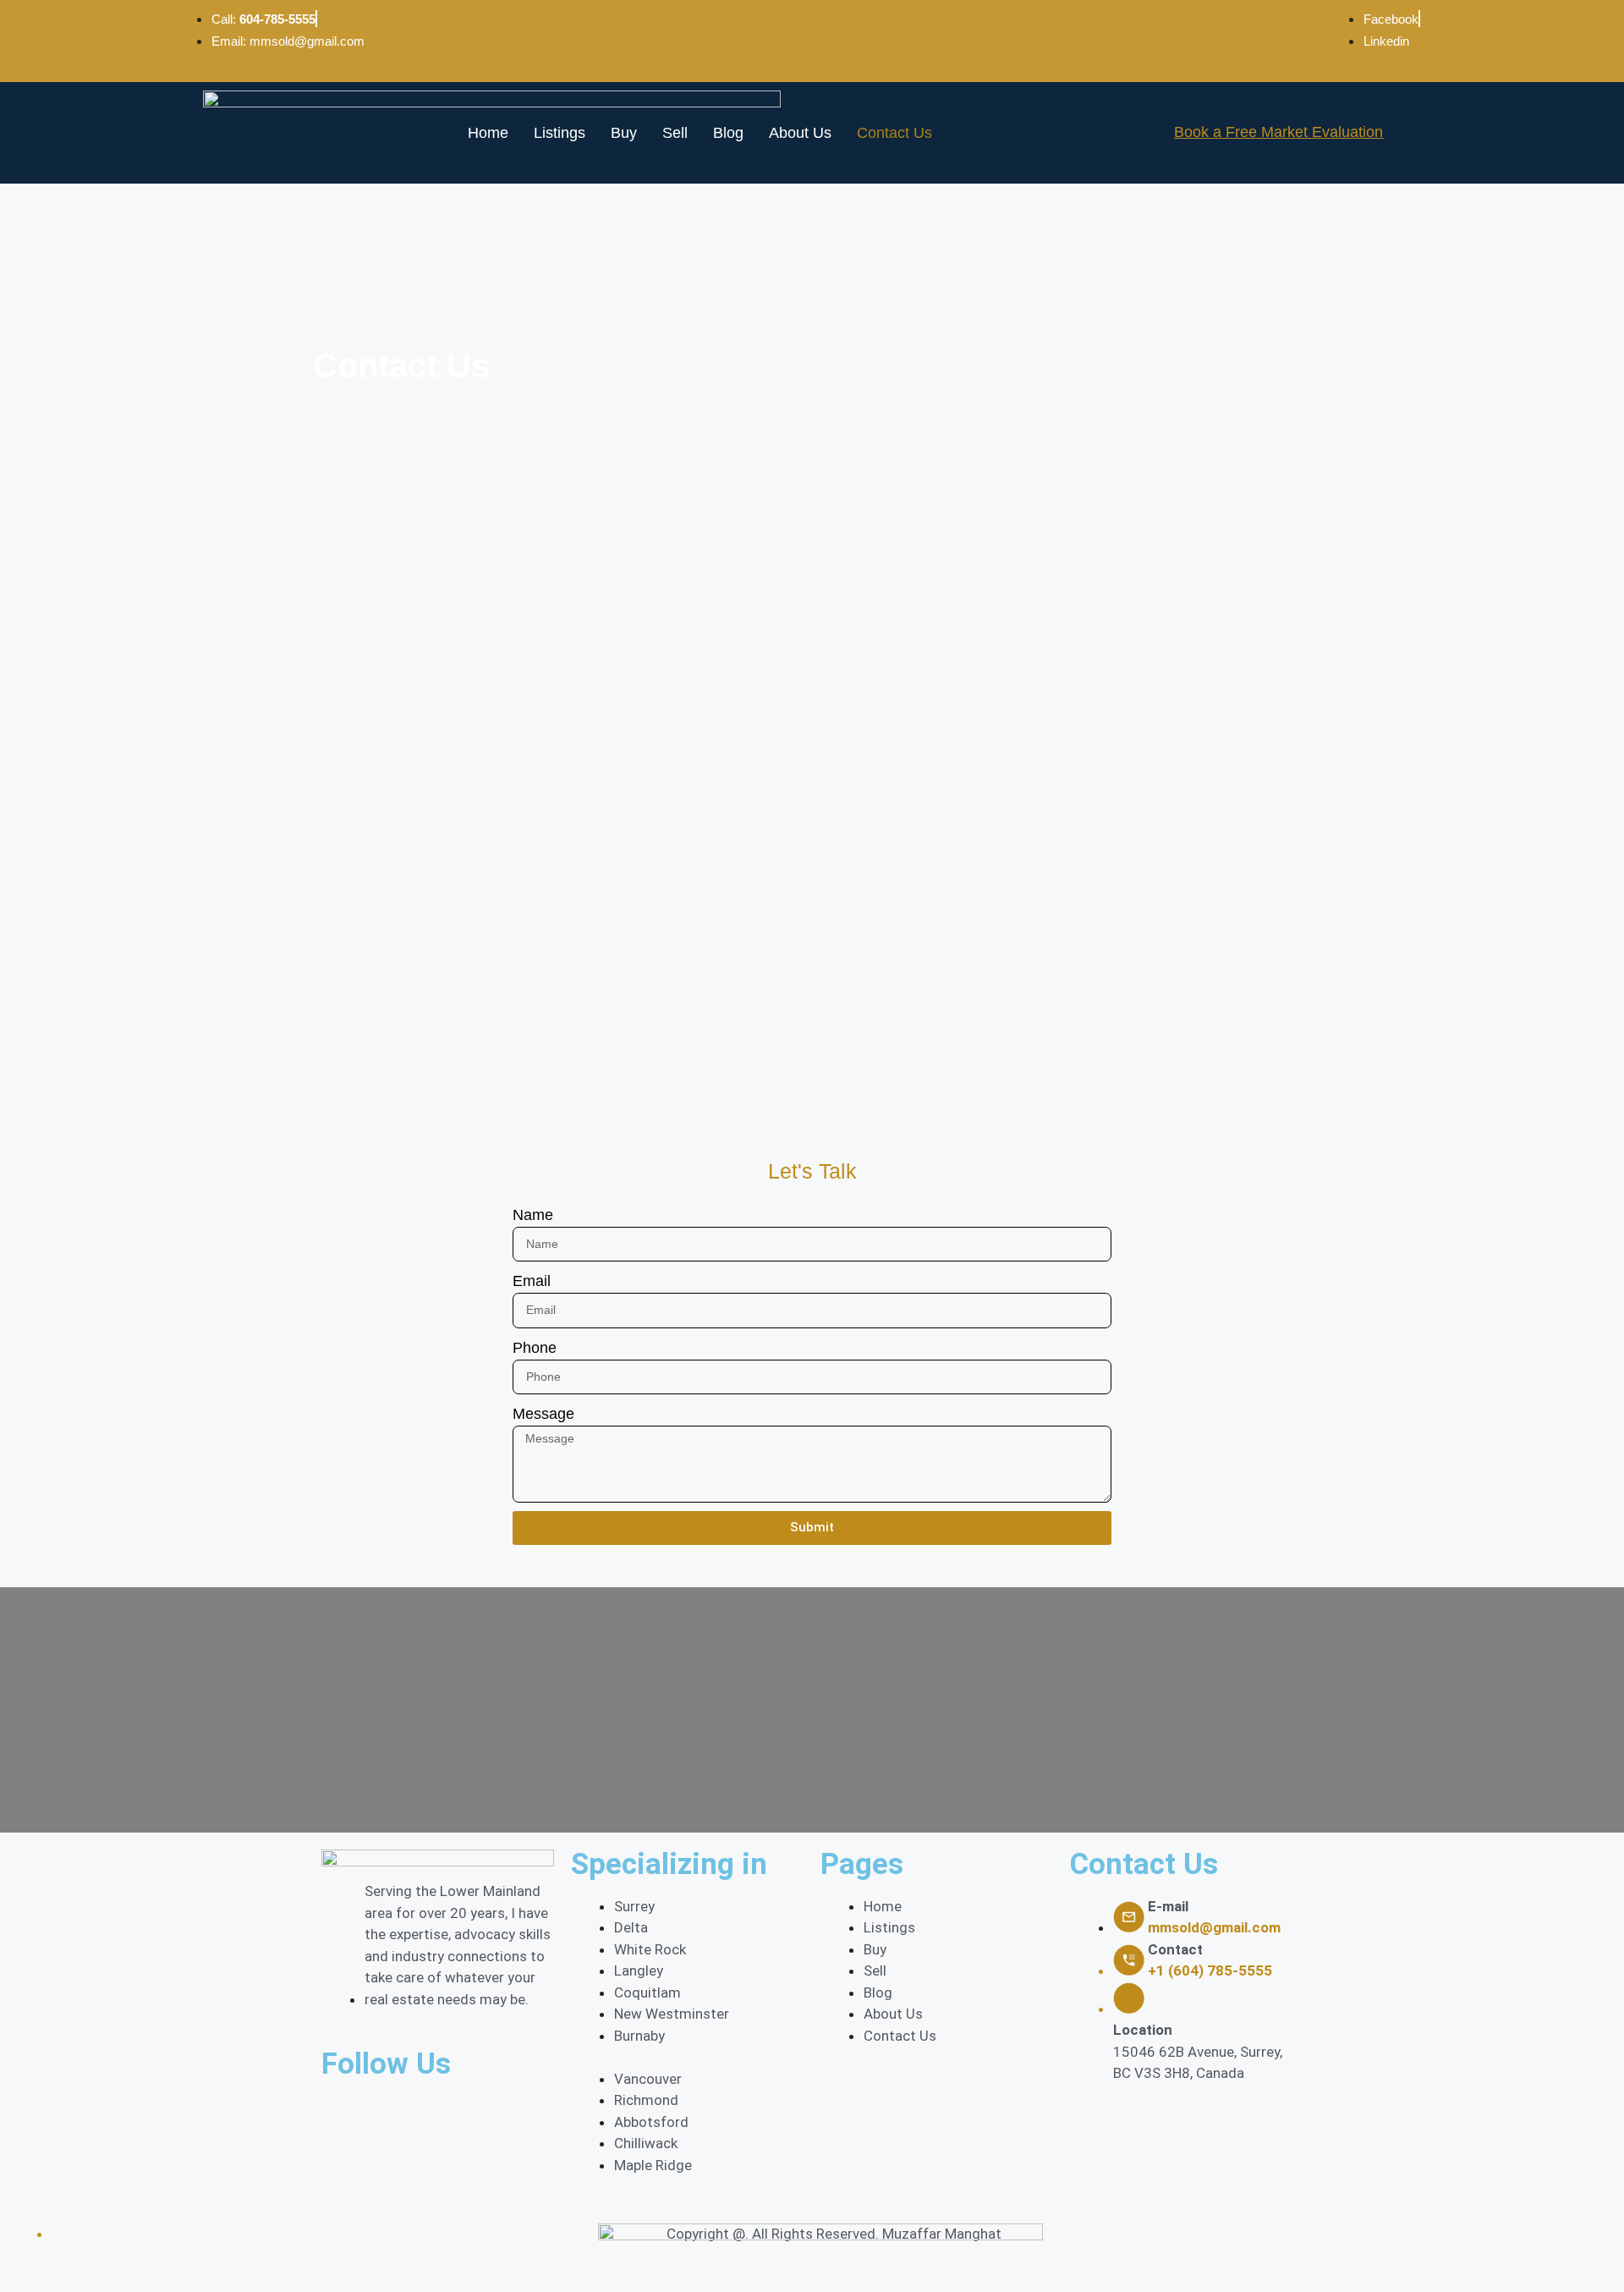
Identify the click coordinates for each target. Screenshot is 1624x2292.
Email (532, 1281)
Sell (675, 133)
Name (533, 1215)
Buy (624, 133)
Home (488, 133)
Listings (560, 133)
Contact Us (894, 133)
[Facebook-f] (343, 2117)
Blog (728, 133)
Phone (535, 1348)
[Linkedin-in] (482, 2117)
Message (543, 1414)
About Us (800, 133)
